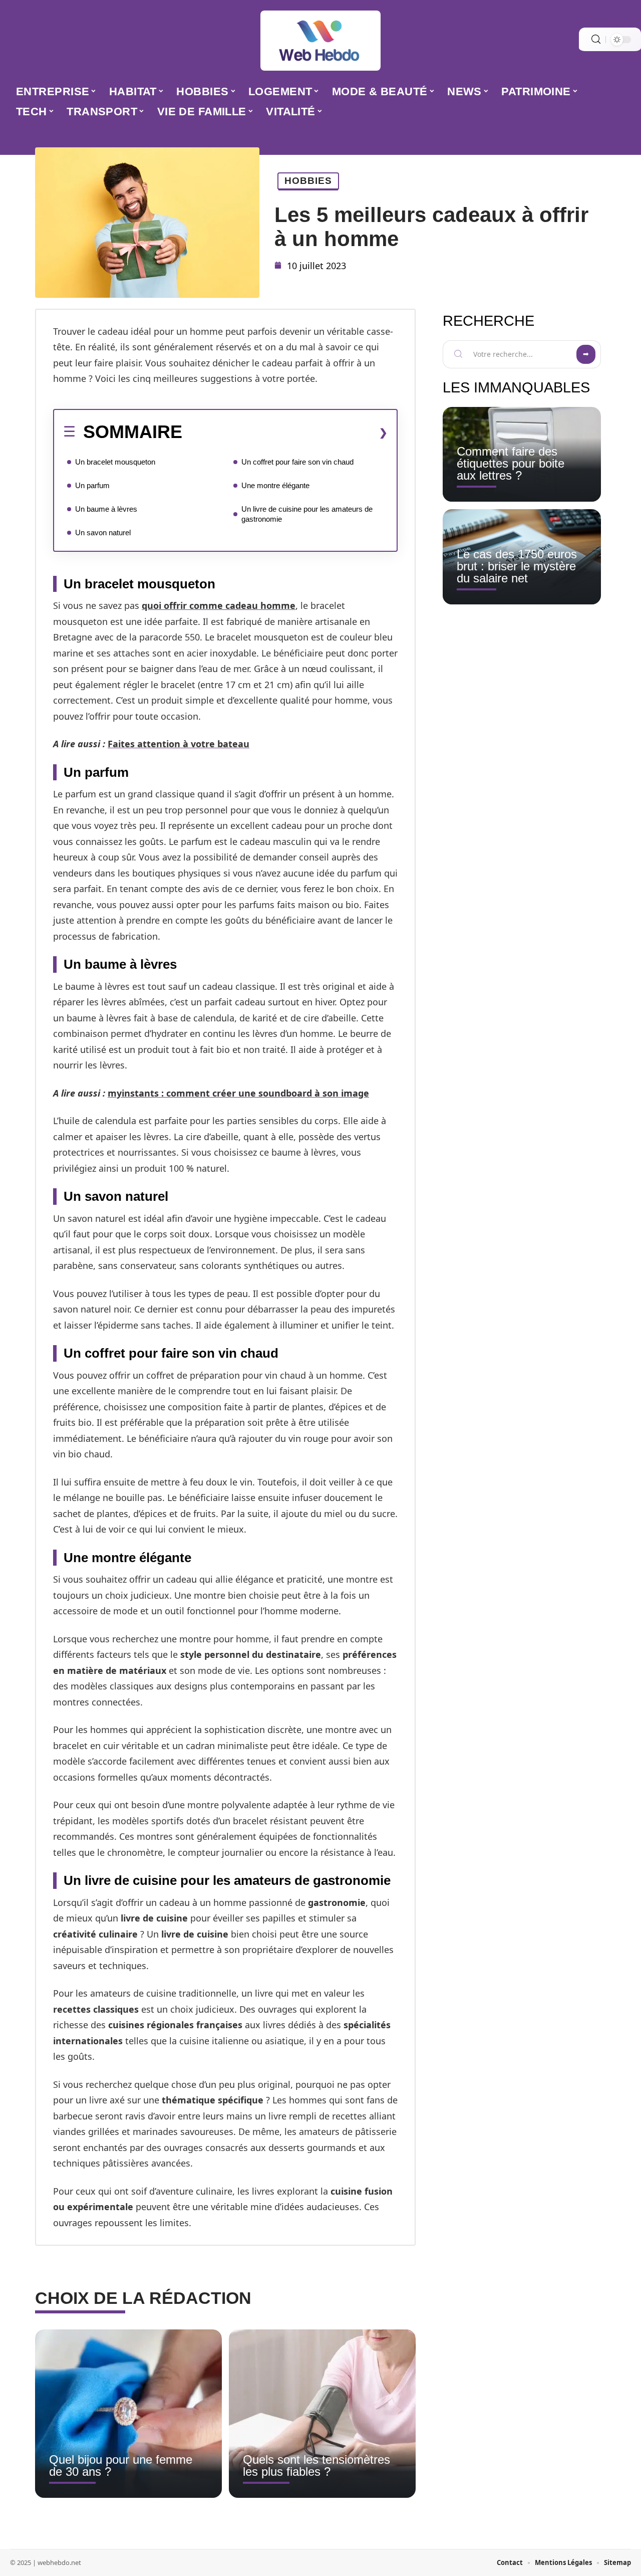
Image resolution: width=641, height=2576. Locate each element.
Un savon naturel (103, 532)
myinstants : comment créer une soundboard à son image (238, 1093)
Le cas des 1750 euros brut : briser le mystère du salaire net (517, 566)
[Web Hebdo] (320, 41)
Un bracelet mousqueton (115, 462)
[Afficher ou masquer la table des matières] (285, 433)
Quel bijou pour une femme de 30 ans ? (121, 2465)
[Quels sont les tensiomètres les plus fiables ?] (322, 2414)
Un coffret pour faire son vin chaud (297, 462)
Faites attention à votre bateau (179, 744)
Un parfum (92, 485)
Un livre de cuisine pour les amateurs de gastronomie (307, 514)
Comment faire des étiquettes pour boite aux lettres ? (511, 463)
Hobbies (308, 181)
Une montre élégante (275, 485)
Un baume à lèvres (106, 509)
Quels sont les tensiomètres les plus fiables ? (316, 2465)
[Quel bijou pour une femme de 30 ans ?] (128, 2414)
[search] (596, 39)
